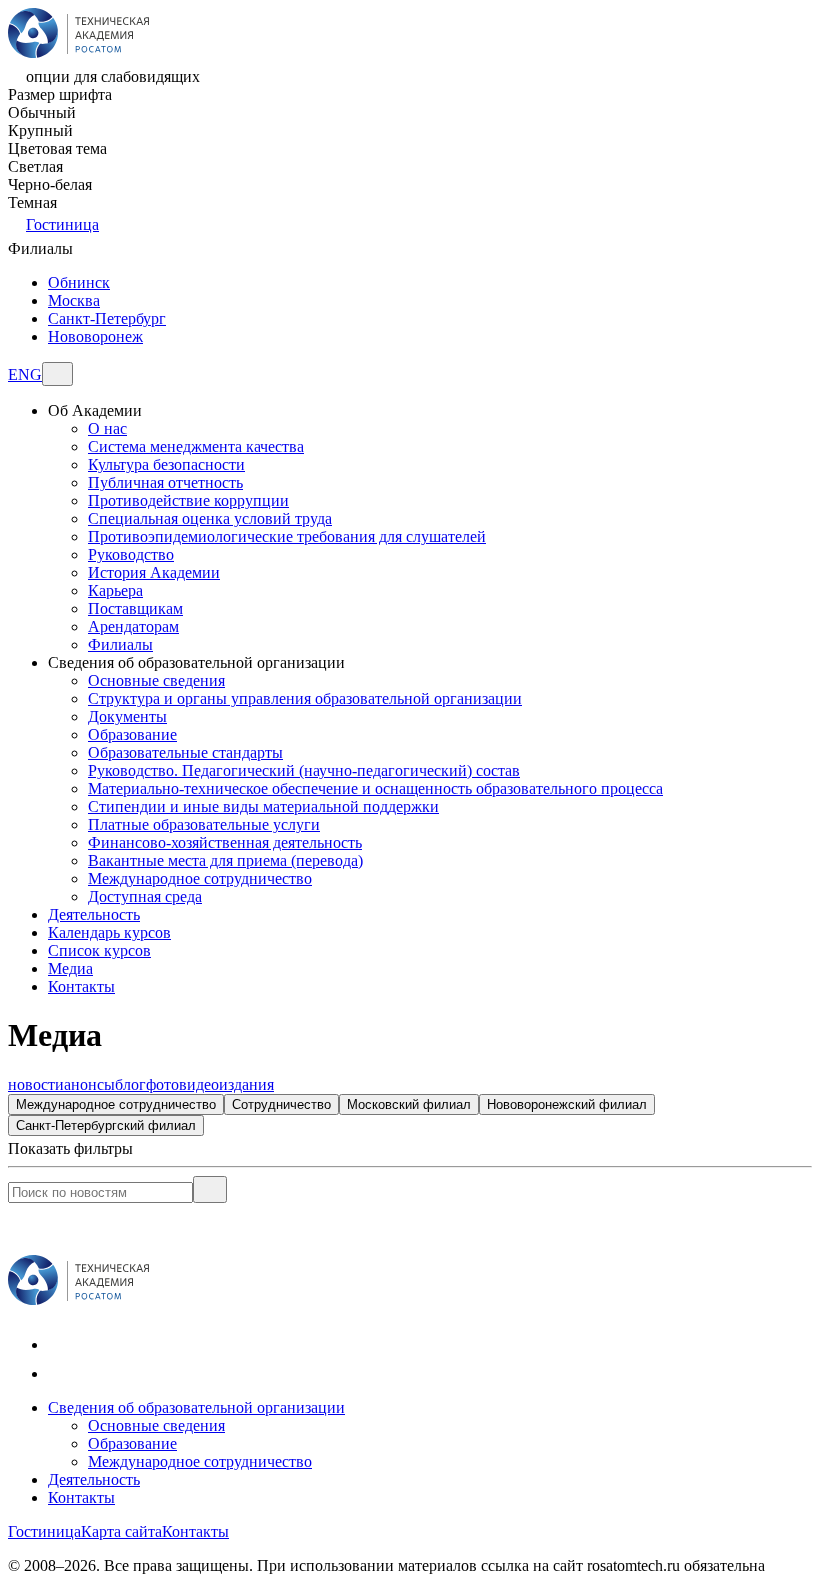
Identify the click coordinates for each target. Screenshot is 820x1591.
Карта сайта (121, 1531)
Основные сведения (156, 680)
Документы (127, 716)
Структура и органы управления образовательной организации (305, 698)
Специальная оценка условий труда (210, 518)
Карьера (115, 590)
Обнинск (79, 282)
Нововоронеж (95, 336)
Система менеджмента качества (196, 446)
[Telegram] (60, 1373)
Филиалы (120, 644)
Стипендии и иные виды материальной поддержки (263, 806)
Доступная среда (145, 896)
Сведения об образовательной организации (196, 1407)
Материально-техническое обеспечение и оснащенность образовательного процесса (375, 788)
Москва (74, 300)
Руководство (131, 554)
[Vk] (60, 1344)
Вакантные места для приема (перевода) (225, 860)
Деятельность (94, 1479)
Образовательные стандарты (185, 752)
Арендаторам (133, 626)
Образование (132, 734)
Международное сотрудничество (200, 878)
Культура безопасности (166, 464)
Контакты (81, 1497)
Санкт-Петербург (107, 318)
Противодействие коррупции (188, 500)
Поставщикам (135, 608)
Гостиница (62, 224)
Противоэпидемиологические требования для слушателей (287, 536)
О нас (107, 428)
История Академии (154, 572)
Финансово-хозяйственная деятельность (225, 842)
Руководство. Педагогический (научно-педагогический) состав (304, 770)
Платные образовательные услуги (204, 824)
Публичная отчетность (165, 482)
